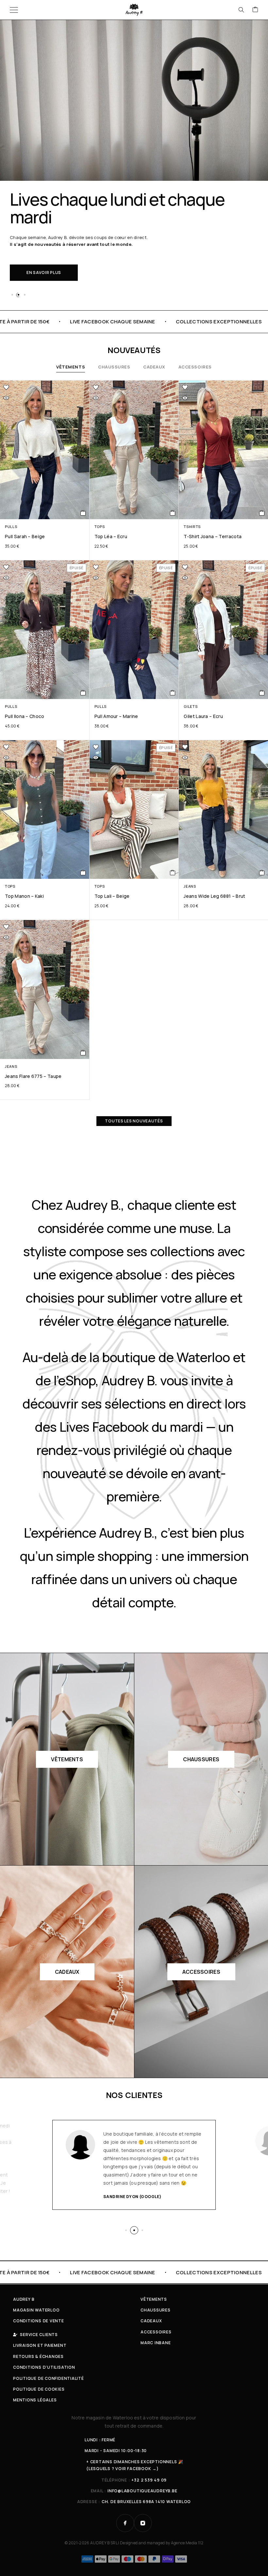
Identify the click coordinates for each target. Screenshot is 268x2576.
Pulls (11, 527)
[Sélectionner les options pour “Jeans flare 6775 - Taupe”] (83, 1053)
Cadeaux (154, 367)
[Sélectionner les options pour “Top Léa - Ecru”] (173, 513)
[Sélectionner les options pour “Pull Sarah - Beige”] (83, 513)
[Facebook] (125, 2523)
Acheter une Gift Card (54, 248)
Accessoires (195, 367)
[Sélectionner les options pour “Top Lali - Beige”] (173, 873)
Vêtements (71, 367)
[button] (12, 295)
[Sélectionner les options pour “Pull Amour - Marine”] (173, 693)
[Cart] (255, 10)
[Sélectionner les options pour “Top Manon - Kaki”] (83, 873)
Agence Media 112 (187, 2543)
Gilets (191, 706)
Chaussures (114, 367)
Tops (100, 527)
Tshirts (192, 527)
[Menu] (14, 10)
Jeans (190, 886)
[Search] (241, 10)
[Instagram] (143, 2523)
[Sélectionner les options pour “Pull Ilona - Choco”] (83, 693)
